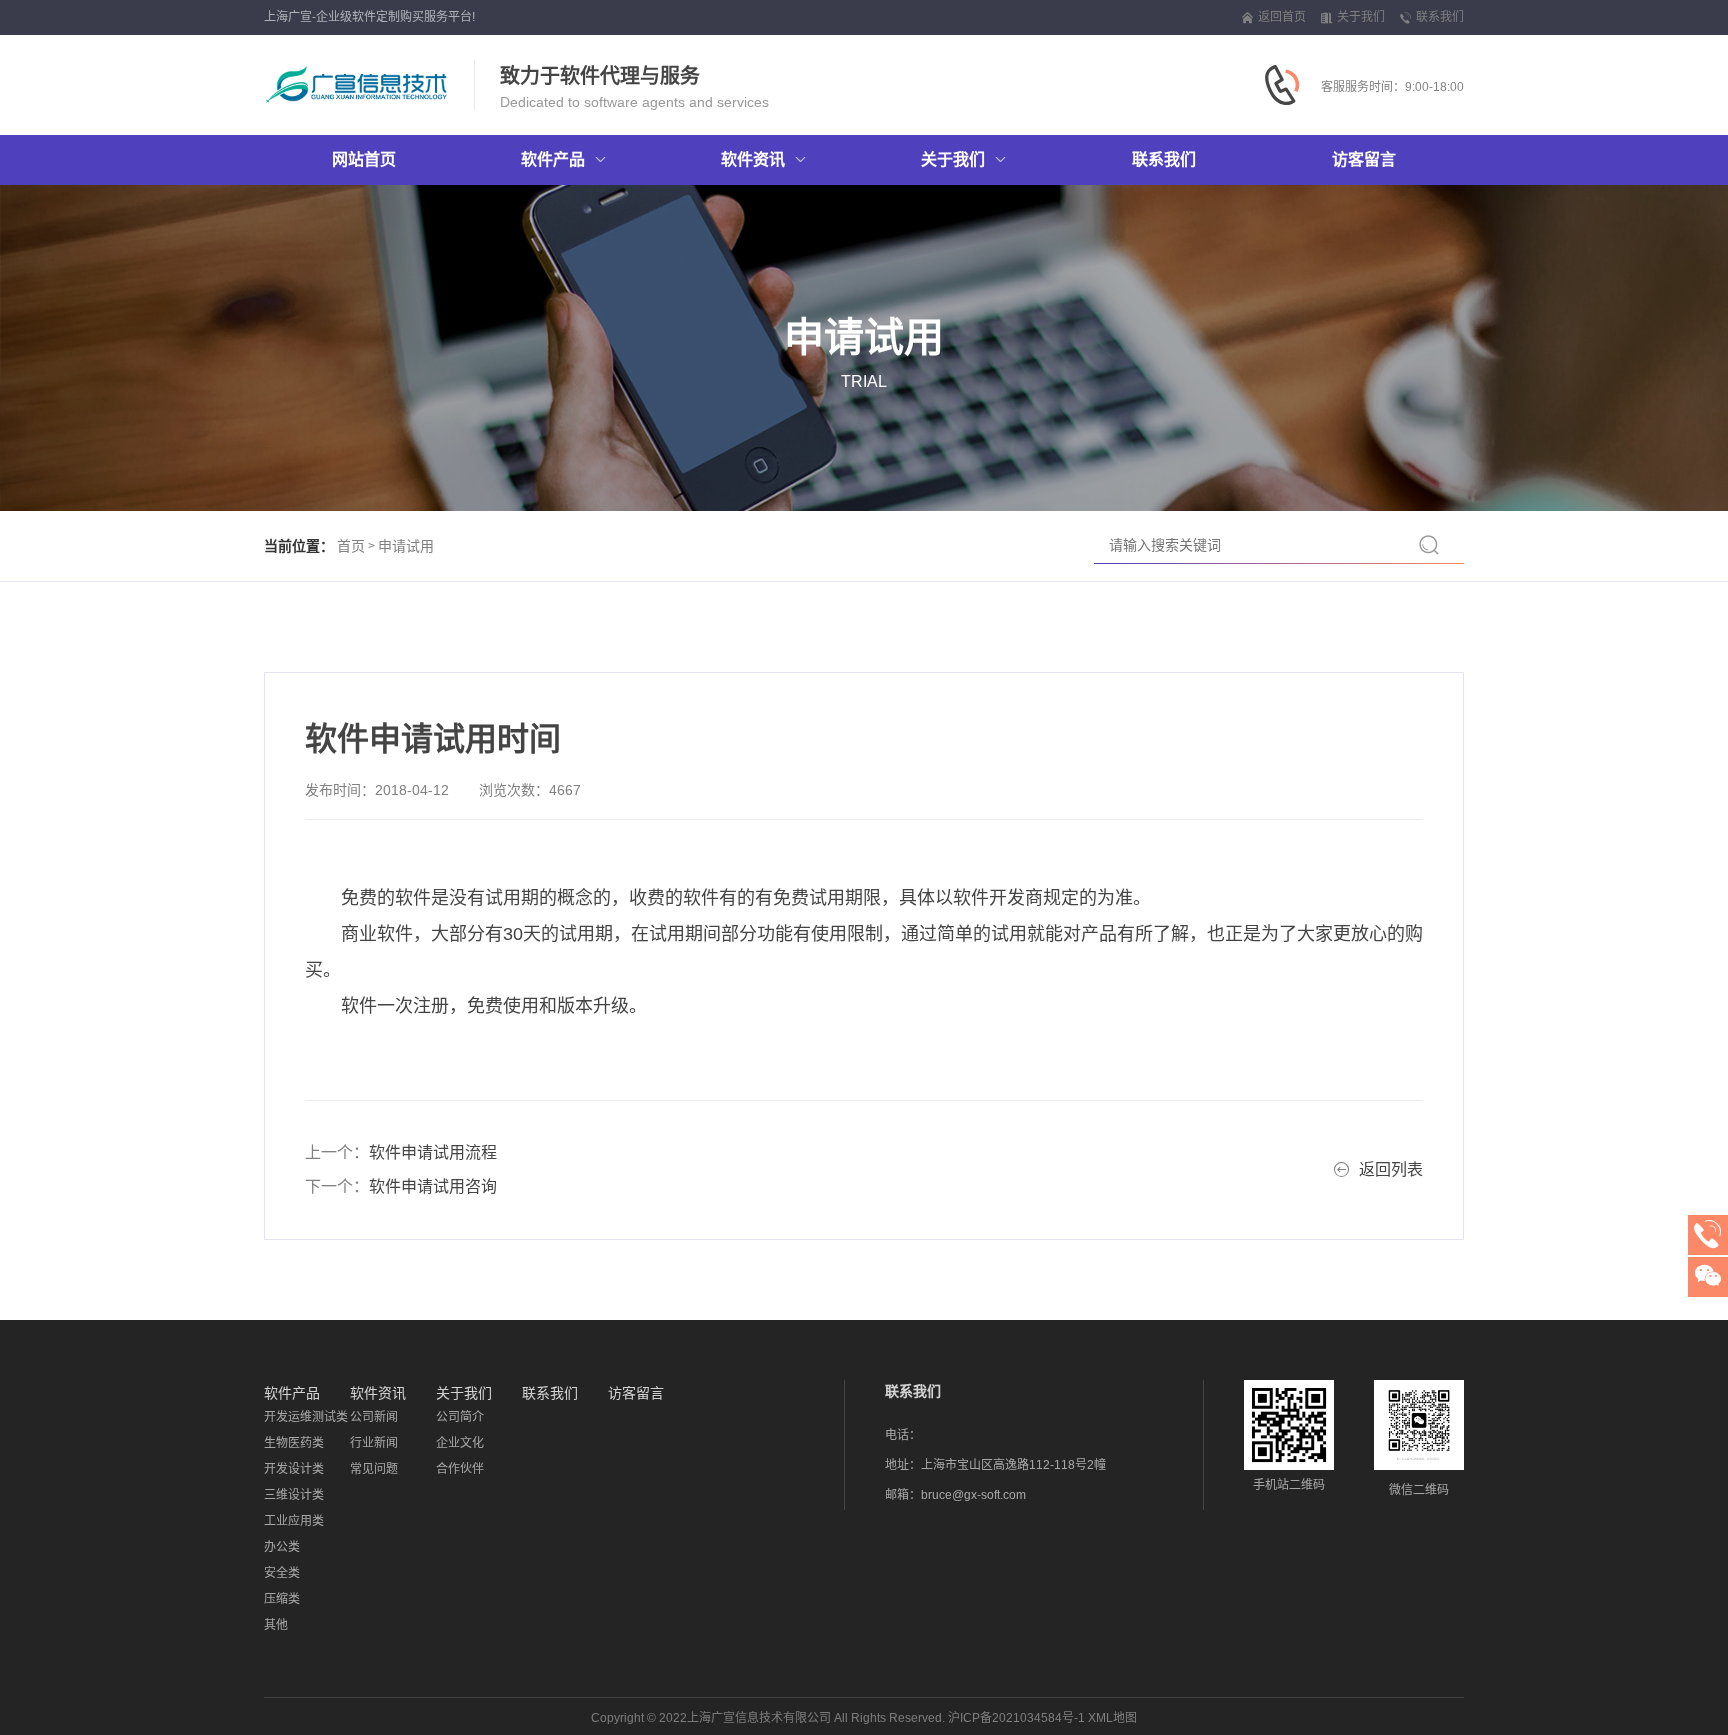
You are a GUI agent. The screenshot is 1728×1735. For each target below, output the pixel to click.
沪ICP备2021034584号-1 (1016, 1718)
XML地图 (1112, 1718)
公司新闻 (374, 1417)
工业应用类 (294, 1521)
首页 (351, 546)
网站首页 (364, 159)
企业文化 (460, 1443)
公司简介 (460, 1417)
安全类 (282, 1573)
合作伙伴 (460, 1469)
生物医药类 (294, 1443)
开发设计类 (294, 1469)
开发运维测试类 (306, 1417)
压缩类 (282, 1599)
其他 (276, 1625)
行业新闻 (374, 1443)
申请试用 (406, 546)
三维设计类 (294, 1495)
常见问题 (374, 1469)
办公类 (282, 1547)
